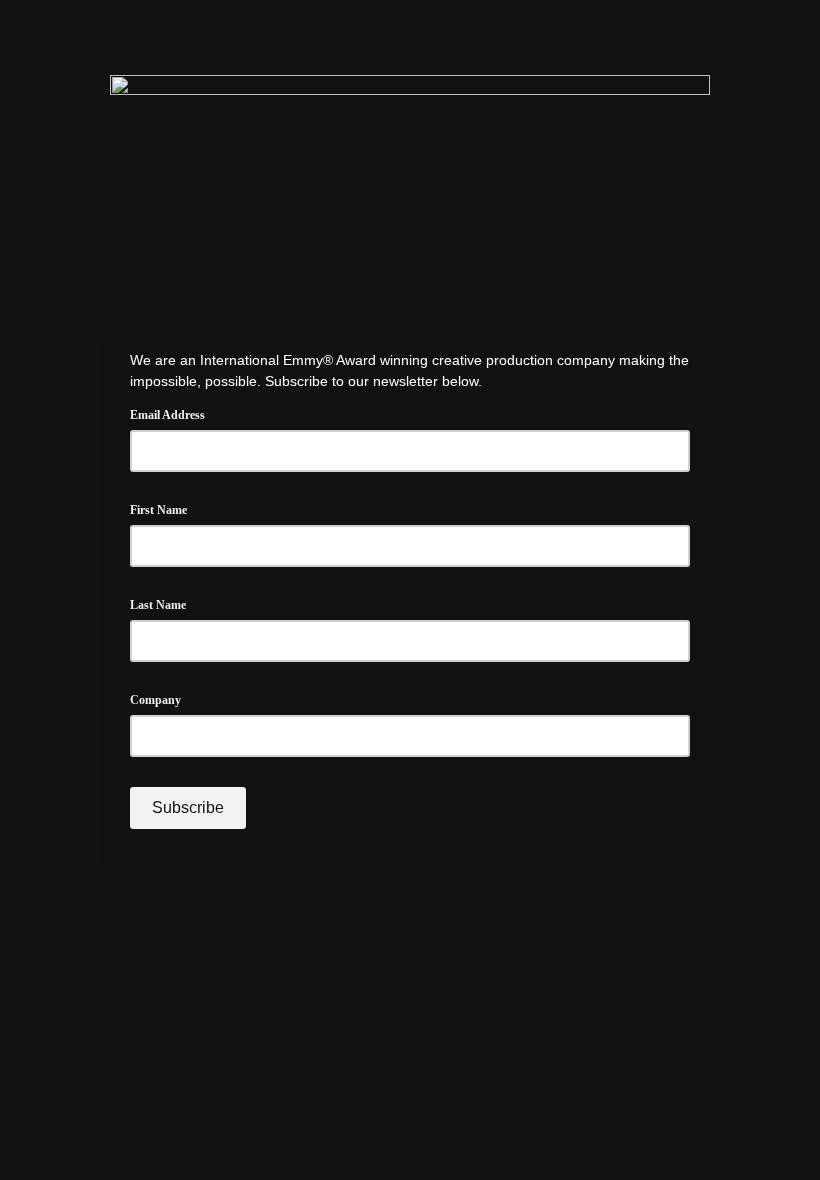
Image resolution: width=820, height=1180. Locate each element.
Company (155, 700)
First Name (158, 510)
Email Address (174, 412)
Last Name (158, 605)
